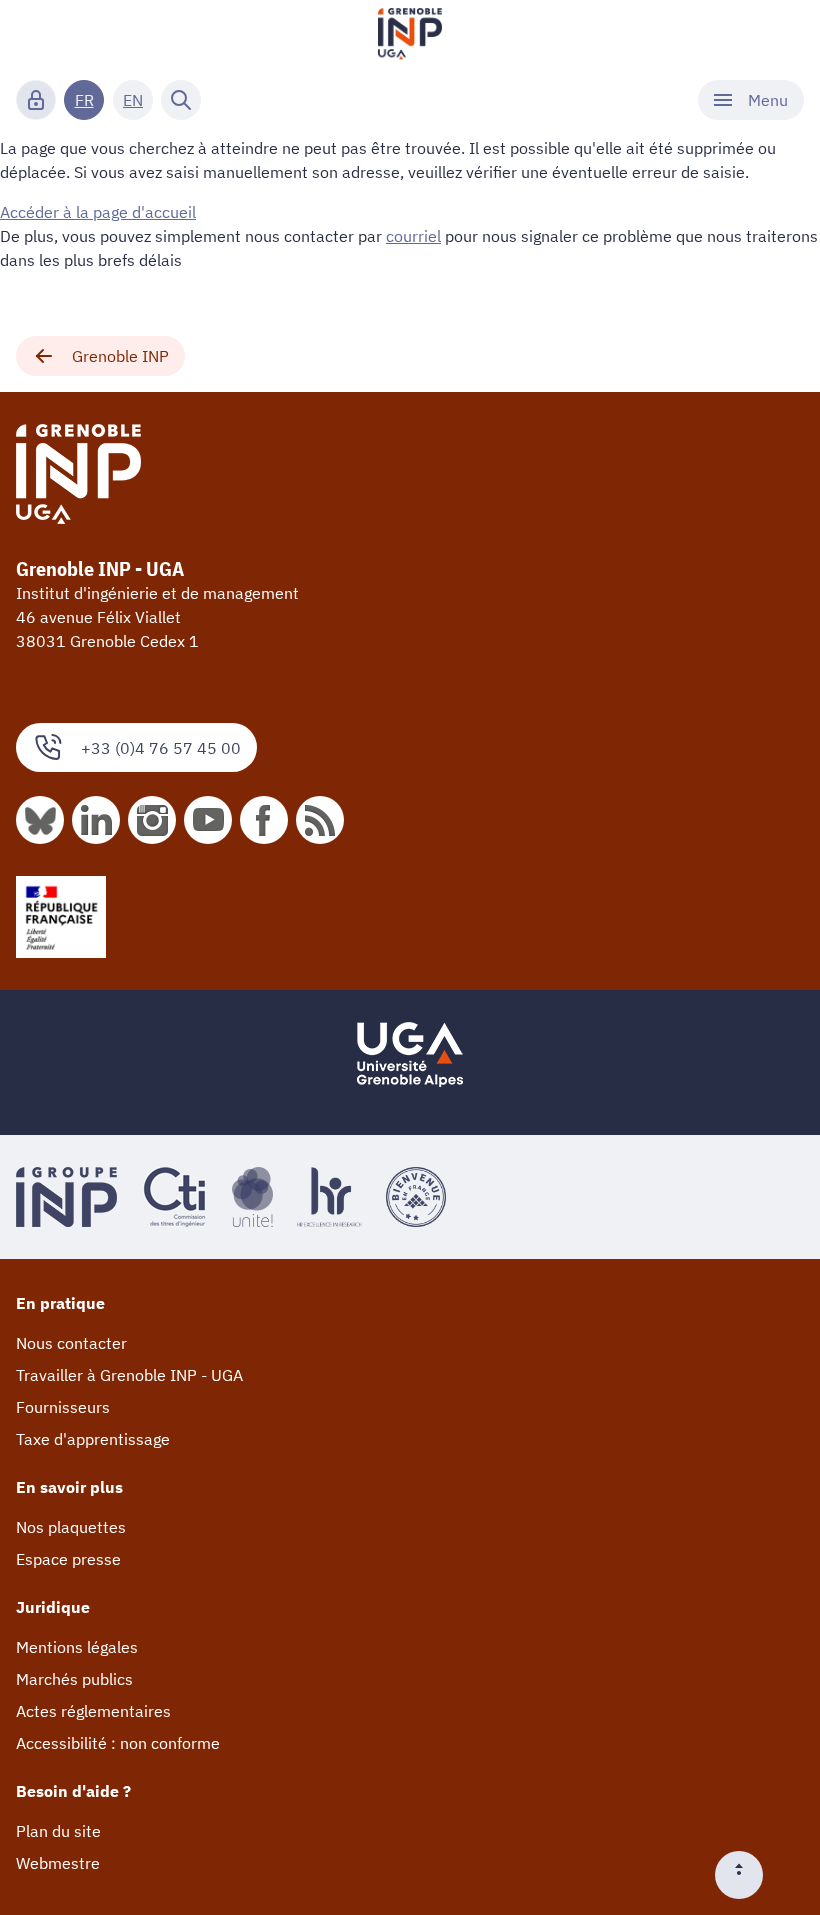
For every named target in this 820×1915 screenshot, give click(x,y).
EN (133, 100)
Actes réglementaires (93, 1711)
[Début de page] (747, 1875)
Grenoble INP (120, 356)
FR (84, 100)
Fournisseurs (63, 1407)
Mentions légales (77, 1647)
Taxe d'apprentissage (93, 1439)
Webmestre (58, 1863)
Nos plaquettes (71, 1527)
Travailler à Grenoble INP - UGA (129, 1375)
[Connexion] (36, 100)
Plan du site (58, 1831)
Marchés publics (74, 1679)
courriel (413, 236)
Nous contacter (71, 1343)
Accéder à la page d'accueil (98, 212)
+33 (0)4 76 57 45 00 (161, 748)
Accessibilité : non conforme (118, 1743)
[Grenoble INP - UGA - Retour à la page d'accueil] (410, 36)
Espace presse (68, 1559)
